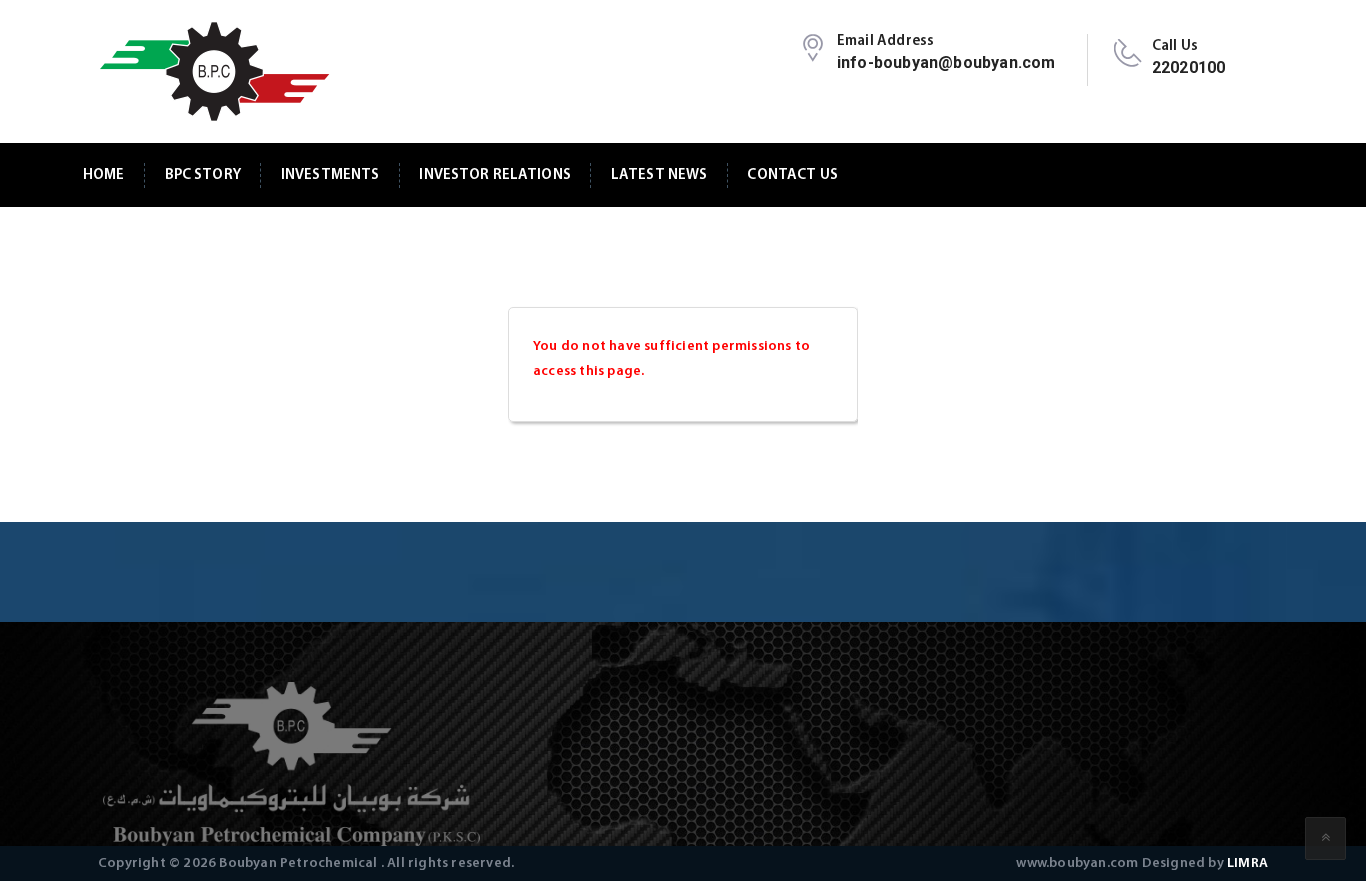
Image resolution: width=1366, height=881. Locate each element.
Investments (330, 175)
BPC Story (203, 175)
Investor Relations (495, 175)
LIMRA (1247, 863)
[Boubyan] (213, 71)
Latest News (659, 175)
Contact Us (792, 175)
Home (104, 175)
